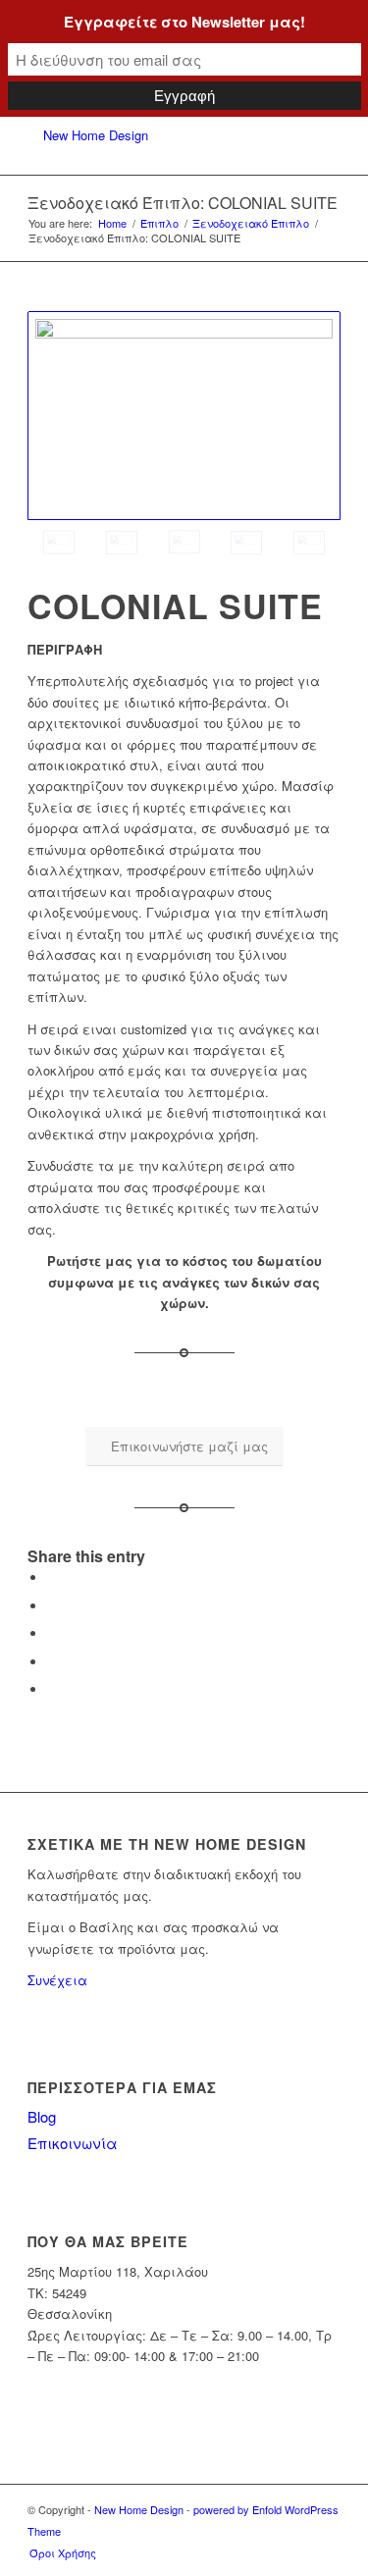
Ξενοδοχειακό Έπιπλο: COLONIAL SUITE (183, 203)
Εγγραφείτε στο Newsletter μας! (184, 22)
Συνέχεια (57, 1980)
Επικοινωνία (73, 2143)
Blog (42, 2116)
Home (112, 223)
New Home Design (139, 2509)
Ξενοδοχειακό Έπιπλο (251, 223)
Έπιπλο (159, 223)
